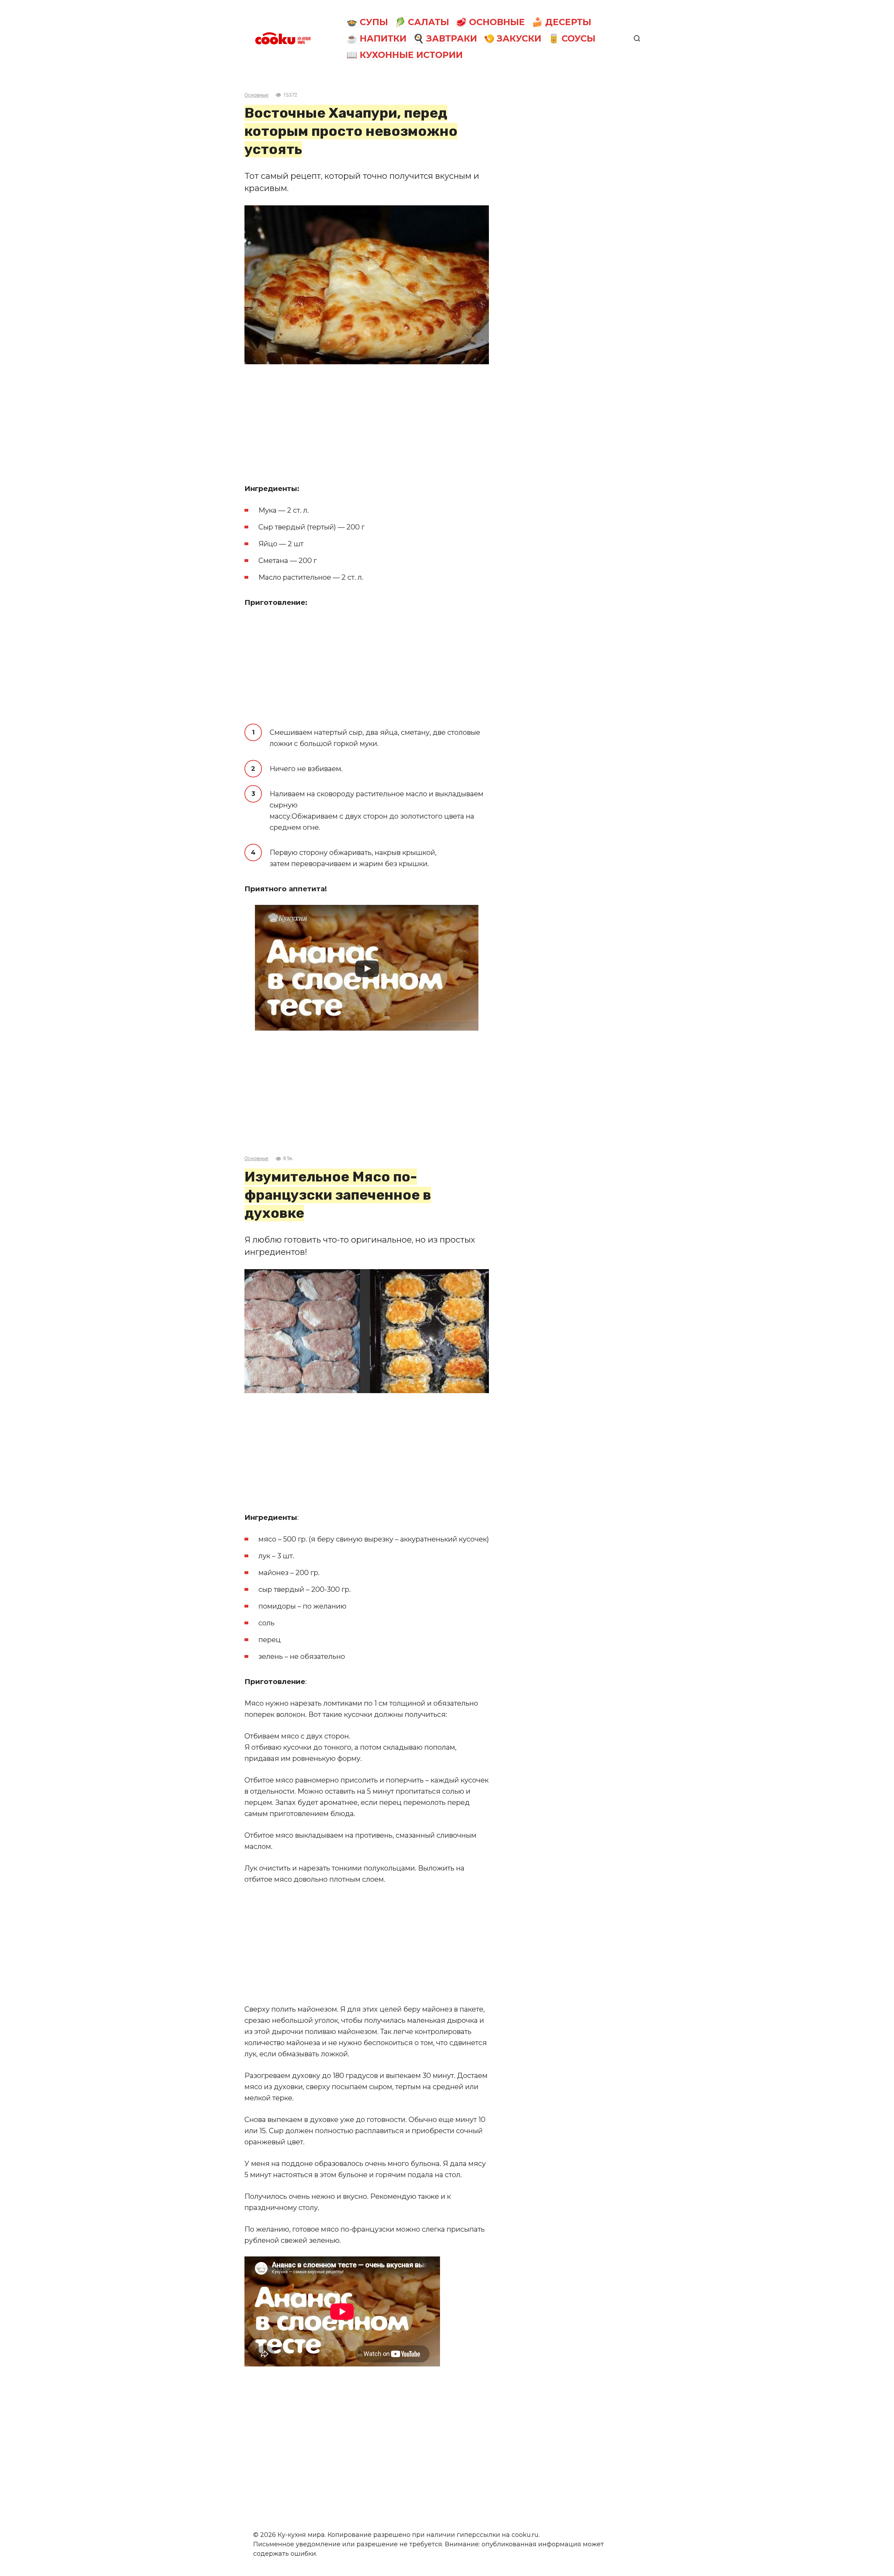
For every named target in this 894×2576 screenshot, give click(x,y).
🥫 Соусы (572, 38)
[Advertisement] (367, 424)
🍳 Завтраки (445, 38)
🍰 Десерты (562, 22)
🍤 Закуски (512, 38)
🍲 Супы (367, 22)
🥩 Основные (490, 22)
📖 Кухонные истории (405, 55)
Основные (257, 95)
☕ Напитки (376, 38)
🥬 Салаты (422, 22)
